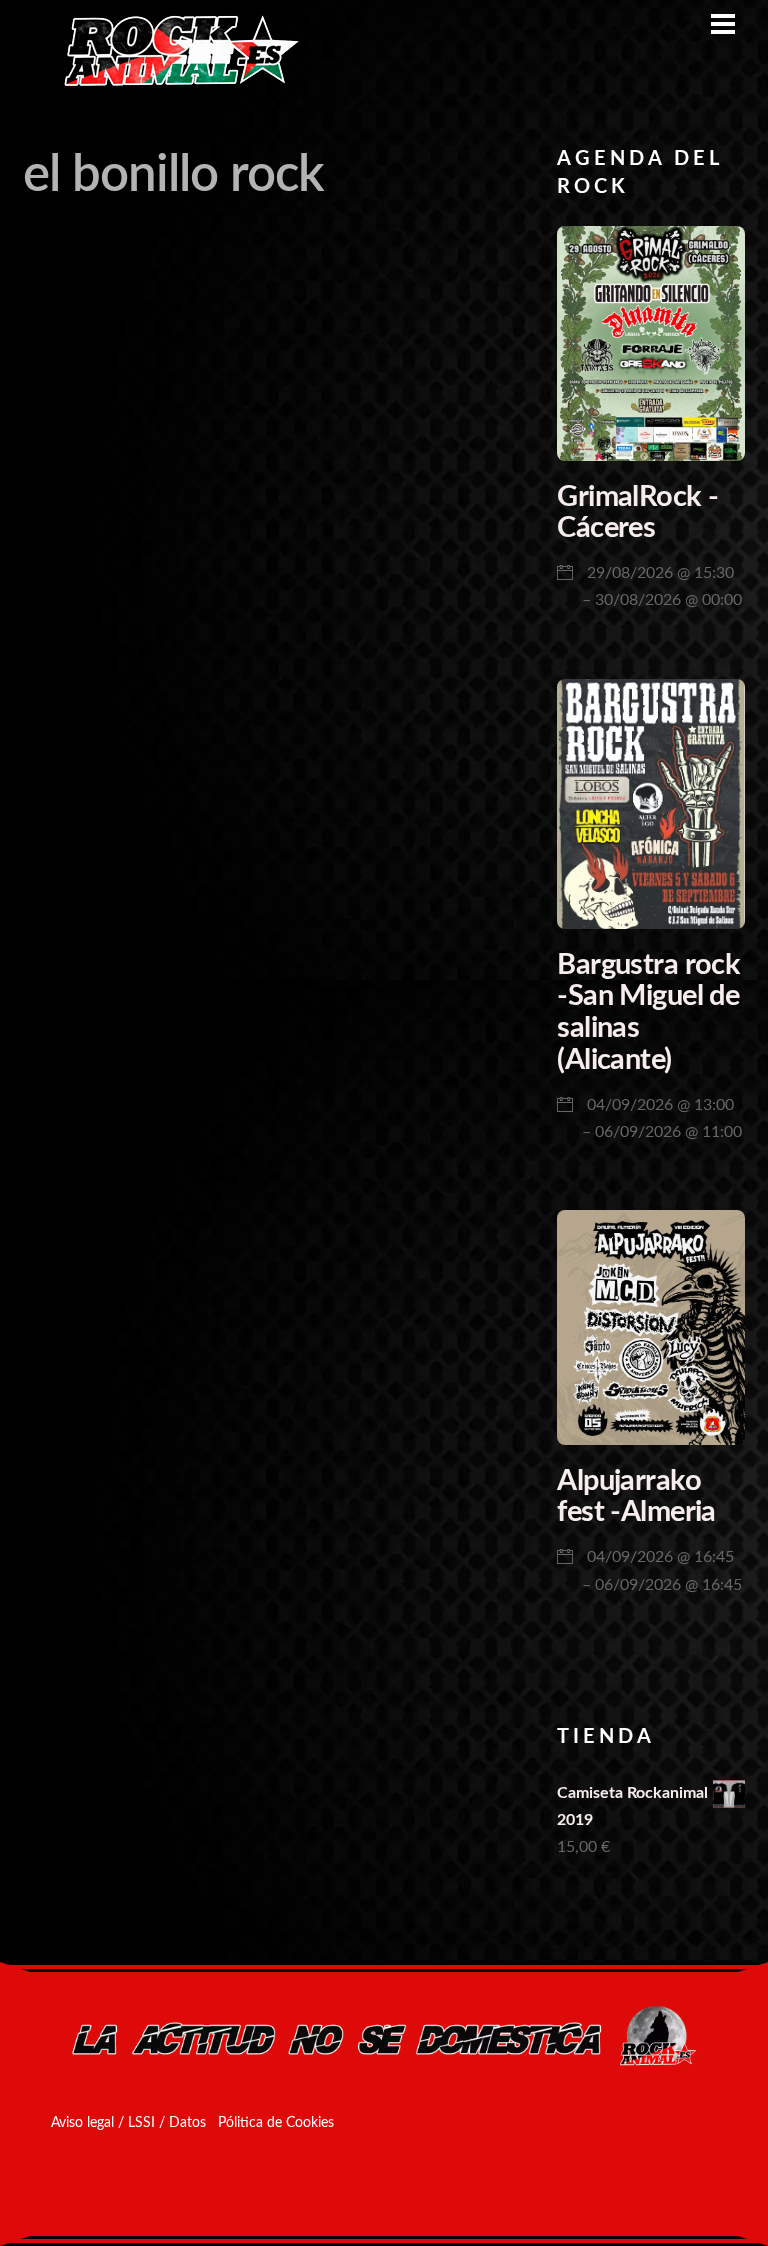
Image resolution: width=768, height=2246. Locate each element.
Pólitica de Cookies (276, 2123)
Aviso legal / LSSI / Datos (128, 2123)
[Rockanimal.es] (173, 83)
